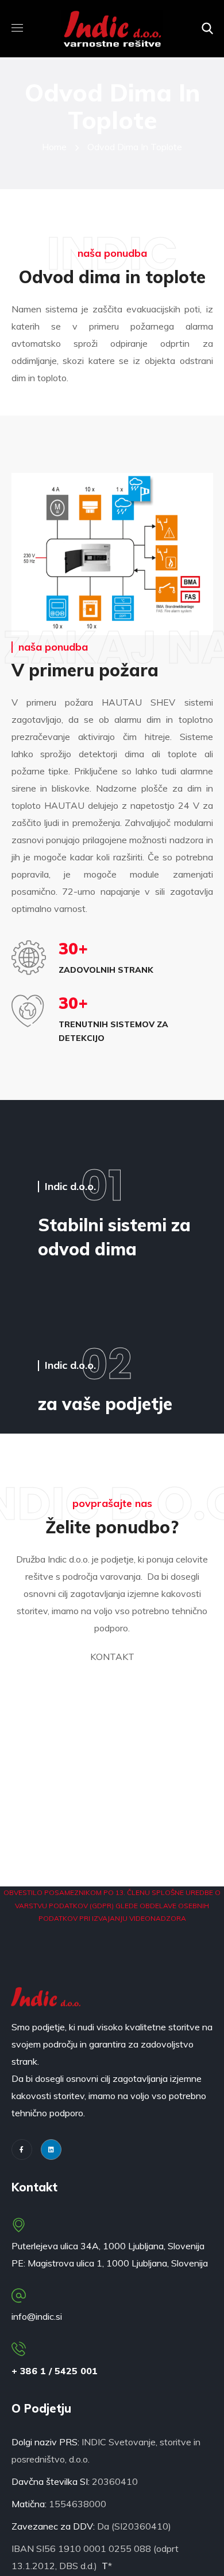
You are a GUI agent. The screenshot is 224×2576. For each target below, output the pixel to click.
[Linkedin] (51, 2150)
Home (54, 147)
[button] (207, 29)
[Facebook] (22, 2150)
